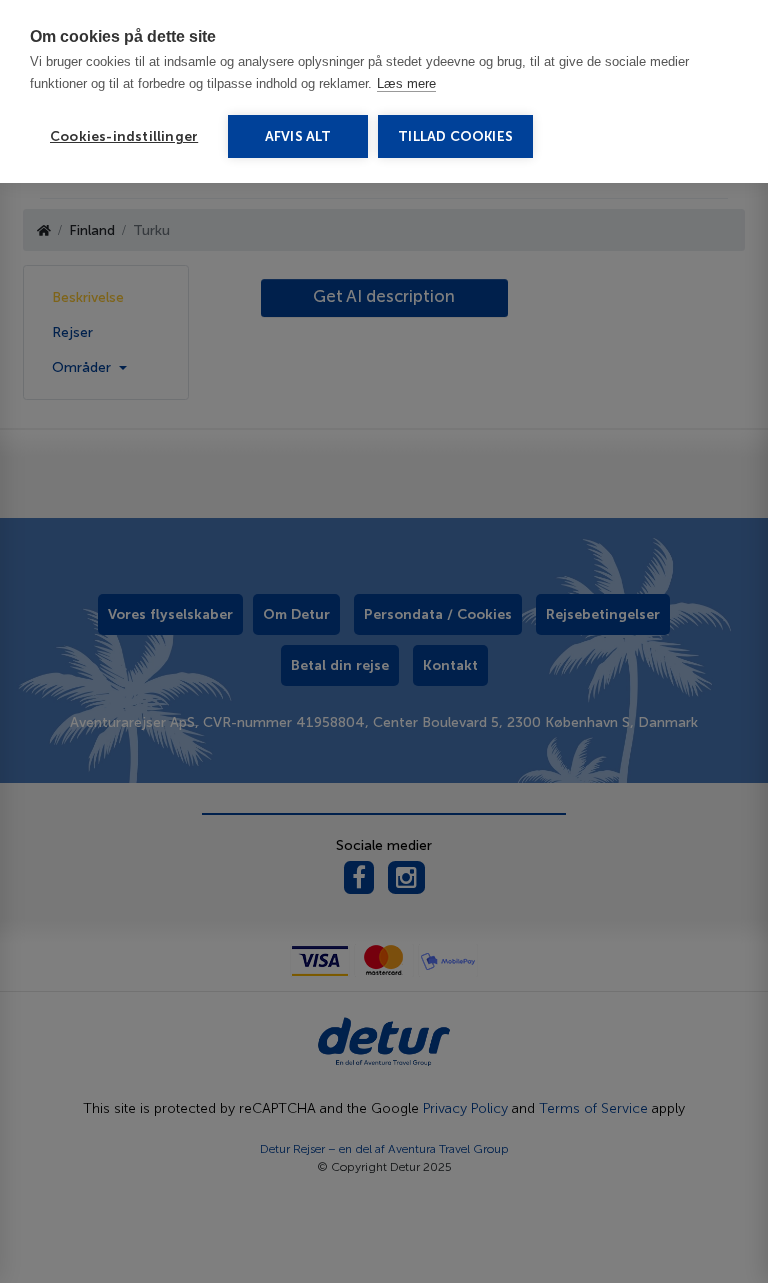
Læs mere (406, 83)
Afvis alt (298, 136)
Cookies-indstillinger (124, 136)
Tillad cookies (455, 136)
